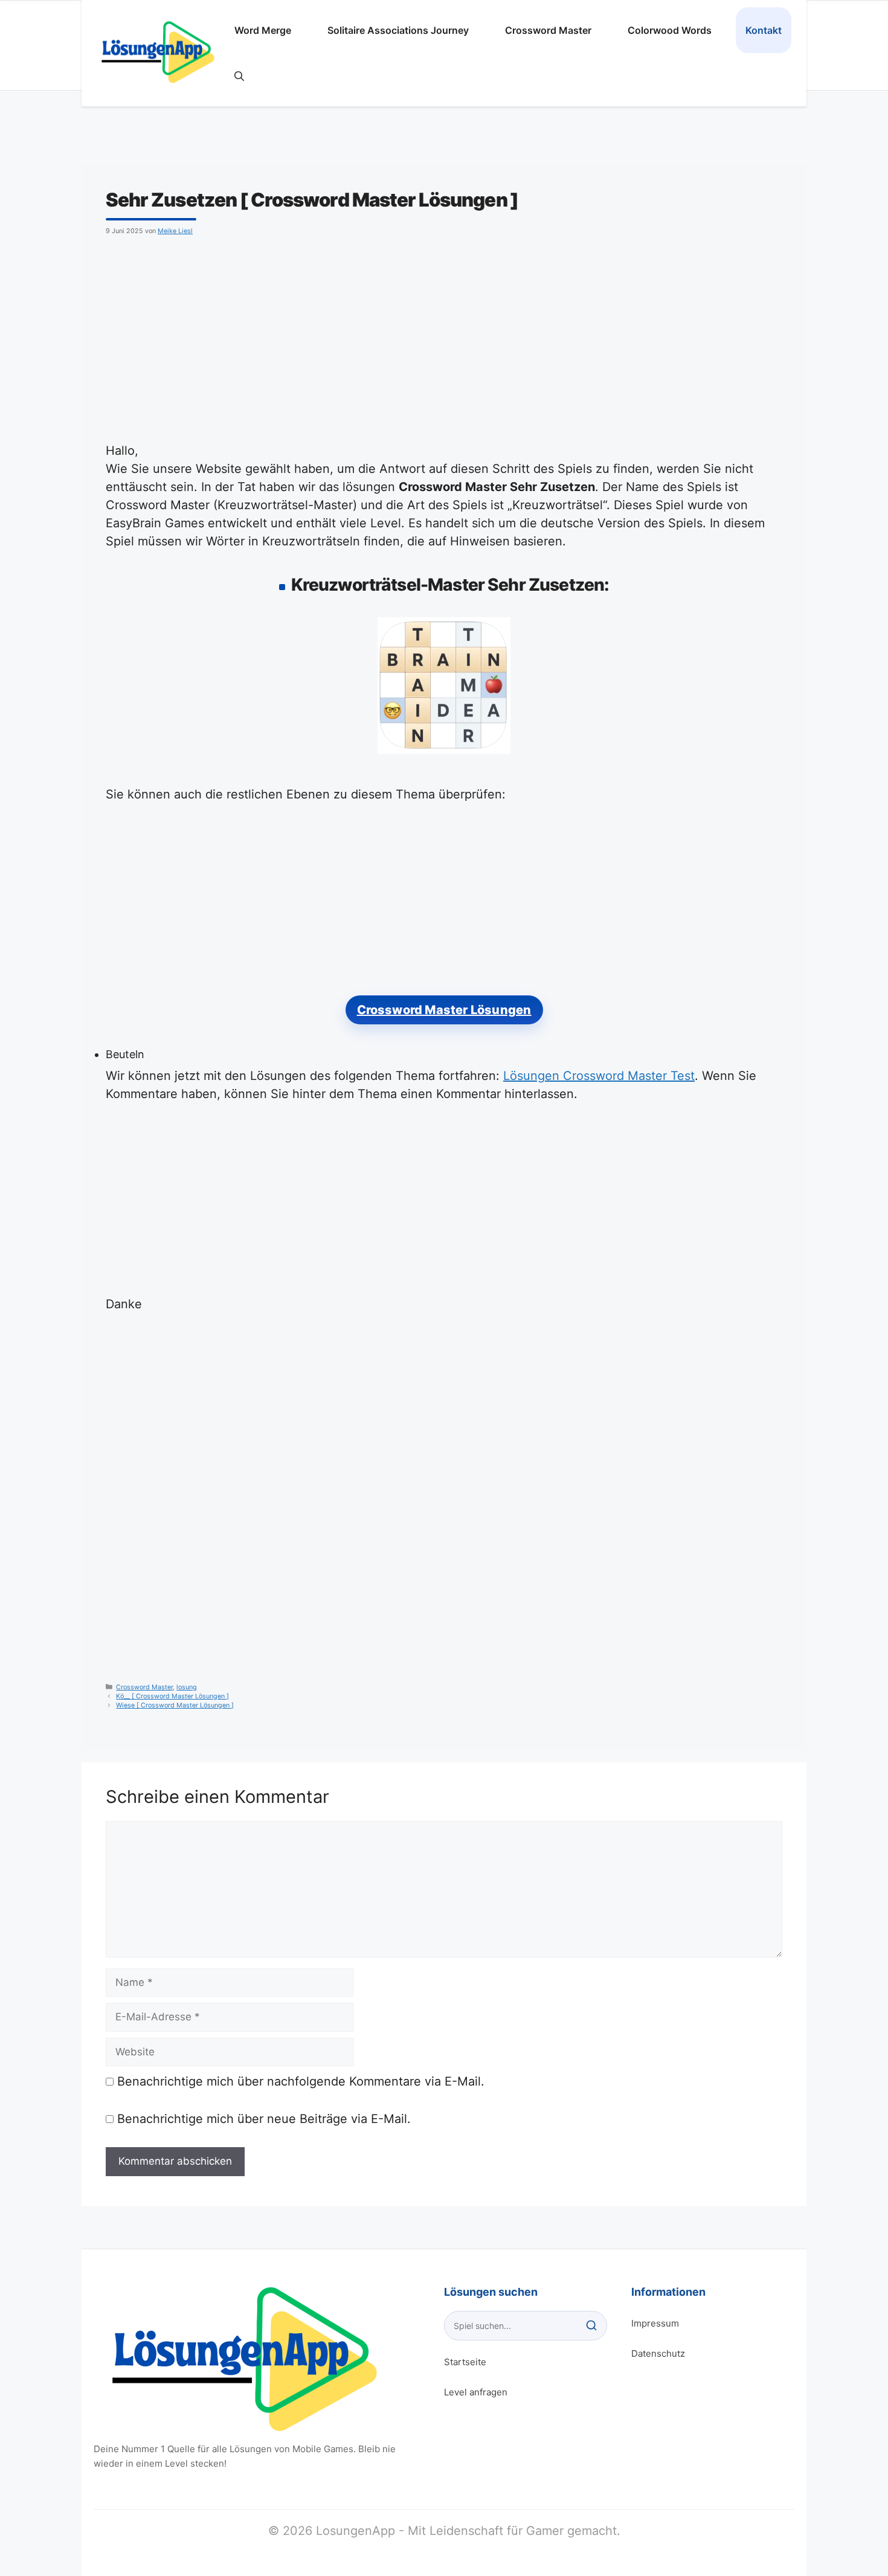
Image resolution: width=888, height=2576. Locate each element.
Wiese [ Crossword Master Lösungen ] (175, 1705)
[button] (239, 76)
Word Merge (263, 30)
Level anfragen (476, 2392)
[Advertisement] (444, 336)
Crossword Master (548, 30)
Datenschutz (658, 2353)
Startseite (465, 2362)
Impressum (655, 2323)
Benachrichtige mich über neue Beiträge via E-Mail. (264, 2119)
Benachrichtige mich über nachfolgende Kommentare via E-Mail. (301, 2081)
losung (187, 1687)
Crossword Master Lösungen (444, 1010)
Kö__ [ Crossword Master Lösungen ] (172, 1696)
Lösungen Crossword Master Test (599, 1076)
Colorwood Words (670, 30)
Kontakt (764, 30)
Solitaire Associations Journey (398, 30)
